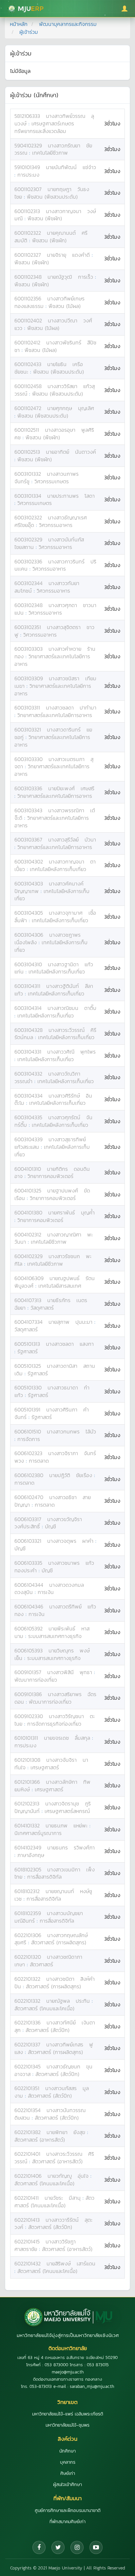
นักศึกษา (67, 2451)
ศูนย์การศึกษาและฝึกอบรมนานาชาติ (68, 2511)
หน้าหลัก (19, 24)
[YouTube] (96, 2547)
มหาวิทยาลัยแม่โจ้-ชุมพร (67, 2425)
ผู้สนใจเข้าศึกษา (67, 2485)
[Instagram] (77, 2547)
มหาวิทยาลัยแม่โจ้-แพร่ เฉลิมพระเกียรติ (68, 2414)
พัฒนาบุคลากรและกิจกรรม (68, 24)
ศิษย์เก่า (68, 2473)
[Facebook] (39, 2547)
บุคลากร (68, 2462)
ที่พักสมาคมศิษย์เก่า (67, 2522)
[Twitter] (58, 2547)
